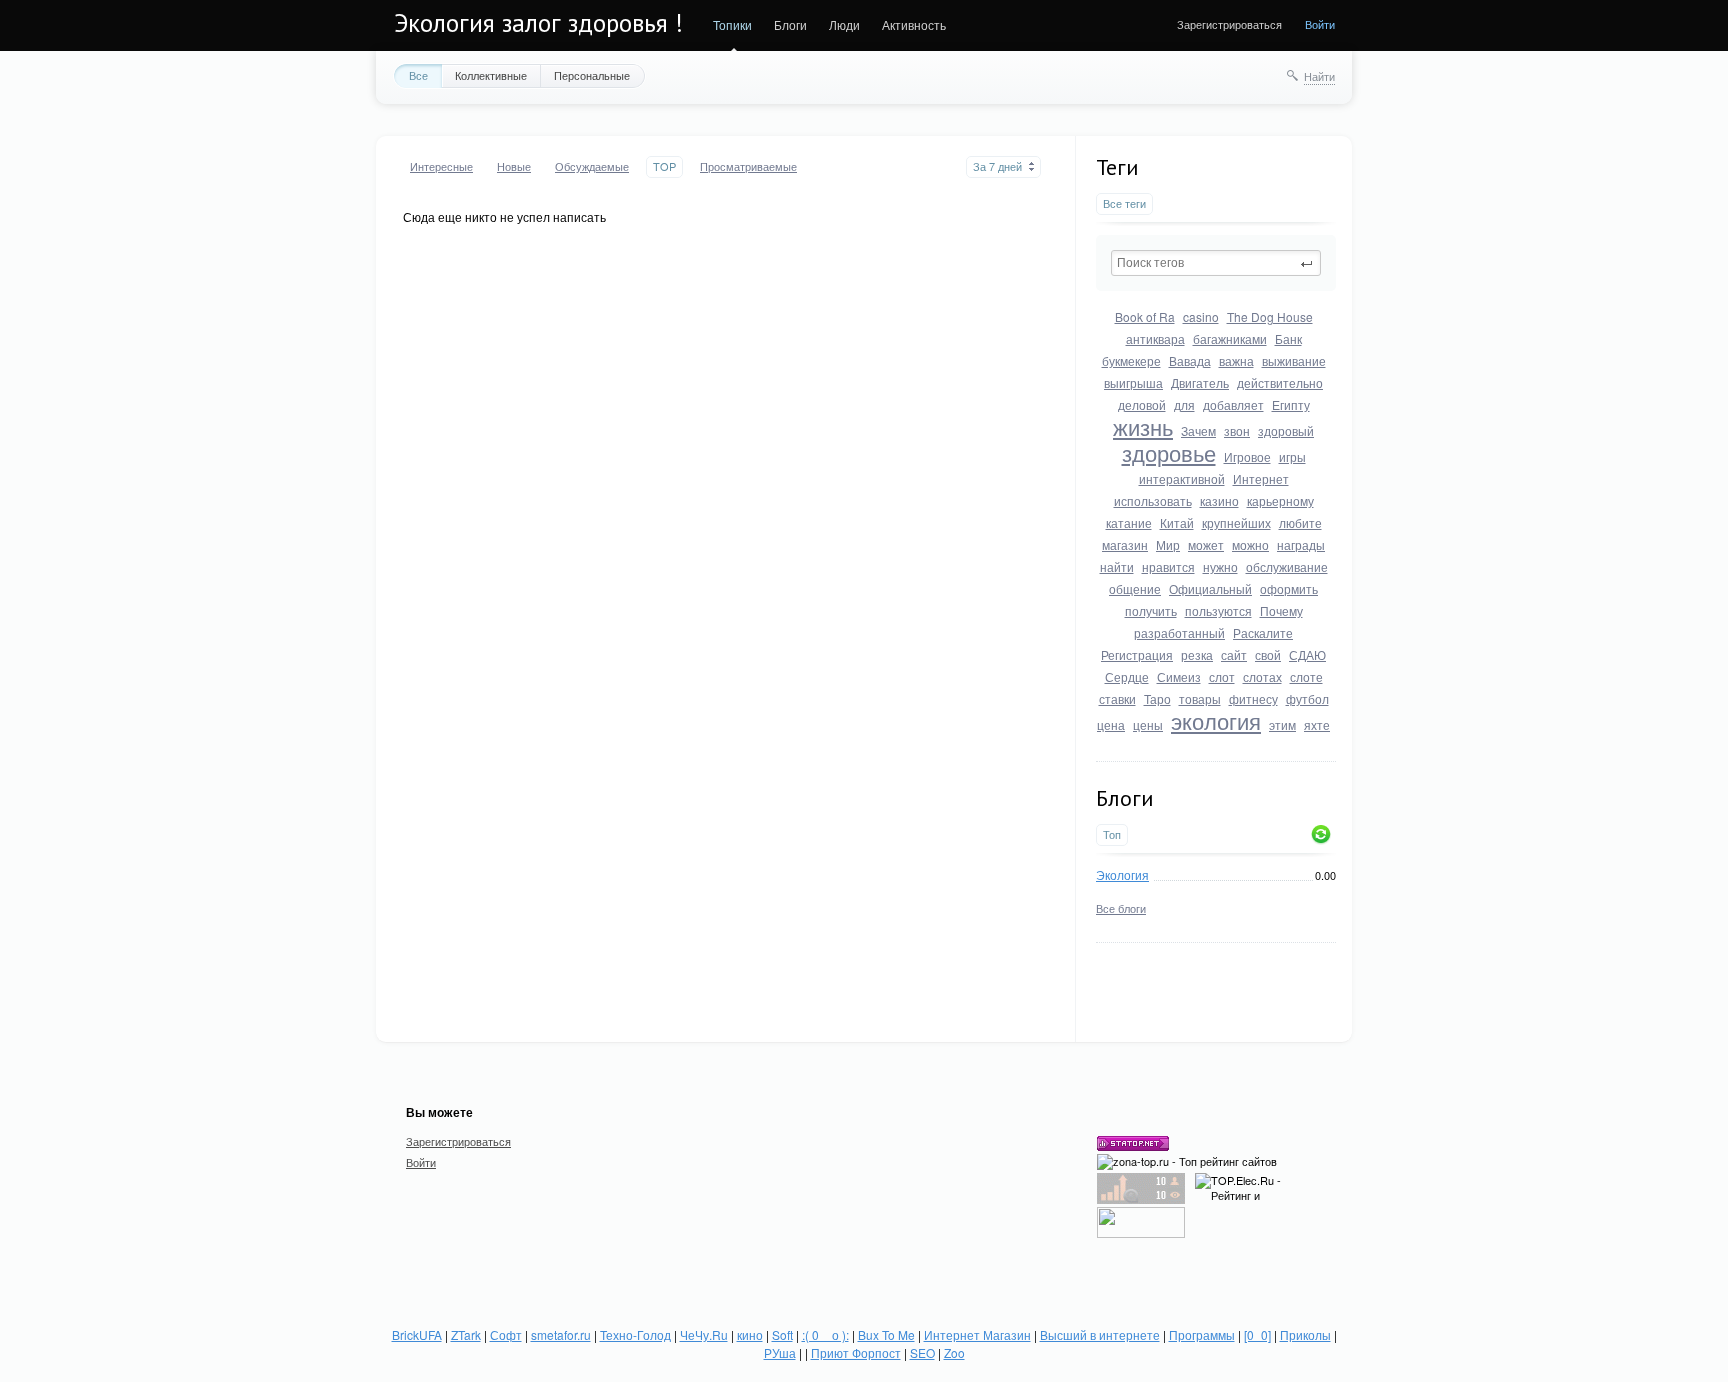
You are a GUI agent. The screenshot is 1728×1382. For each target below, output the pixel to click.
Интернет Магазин (977, 1334)
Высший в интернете (1100, 1334)
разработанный (1179, 632)
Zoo (954, 1352)
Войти (1320, 24)
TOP (664, 166)
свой (1268, 654)
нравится (1168, 566)
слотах (1262, 676)
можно (1250, 544)
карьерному (1280, 500)
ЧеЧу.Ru (704, 1334)
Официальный (1210, 588)
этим (1282, 724)
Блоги (790, 24)
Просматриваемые (748, 166)
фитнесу (1253, 698)
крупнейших (1236, 522)
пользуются (1218, 610)
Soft (782, 1334)
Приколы (1305, 1334)
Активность (914, 24)
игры (1292, 456)
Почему (1281, 610)
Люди (844, 24)
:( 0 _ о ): (825, 1334)
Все (418, 75)
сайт (1234, 654)
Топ (1112, 834)
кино (750, 1334)
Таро (1157, 698)
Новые (514, 166)
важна (1236, 360)
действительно (1280, 382)
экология (1216, 720)
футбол (1307, 698)
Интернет (1261, 478)
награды (1301, 544)
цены (1148, 724)
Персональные (592, 75)
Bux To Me (886, 1334)
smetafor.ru (561, 1334)
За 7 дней (997, 166)
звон (1237, 430)
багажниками (1230, 338)
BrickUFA (417, 1334)
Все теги (1124, 203)
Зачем (1198, 430)
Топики (732, 24)
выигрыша (1133, 382)
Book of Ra (1145, 316)
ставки (1117, 698)
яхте (1317, 724)
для (1184, 404)
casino (1201, 316)
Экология (1122, 874)
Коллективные (491, 75)
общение (1135, 588)
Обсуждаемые (592, 166)
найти (1117, 566)
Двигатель (1200, 382)
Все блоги (1121, 908)
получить (1151, 610)
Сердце (1127, 676)
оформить (1289, 588)
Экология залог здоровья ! (538, 23)
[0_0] (1257, 1334)
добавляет (1233, 404)
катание (1129, 522)
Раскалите (1263, 632)
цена (1111, 724)
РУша (780, 1352)
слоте (1306, 676)
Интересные (441, 166)
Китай (1177, 522)
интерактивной (1182, 478)
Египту (1291, 404)
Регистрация (1137, 654)
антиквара (1155, 338)
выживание (1294, 360)
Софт (506, 1334)
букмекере (1131, 360)
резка (1197, 654)
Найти (1319, 76)
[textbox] (1216, 263)
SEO (922, 1352)
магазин (1125, 544)
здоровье (1169, 452)
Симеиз (1179, 676)
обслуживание (1287, 566)
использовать (1153, 500)
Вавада (1190, 360)
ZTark (466, 1334)
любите (1300, 522)
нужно (1220, 566)
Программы (1202, 1334)
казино (1219, 500)
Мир (1168, 544)
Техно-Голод (635, 1334)
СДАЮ (1307, 654)
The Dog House (1270, 316)
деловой (1142, 404)
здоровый (1286, 430)
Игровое (1247, 456)
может (1206, 544)
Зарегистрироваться (1229, 24)
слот (1222, 676)
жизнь (1143, 426)
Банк (1288, 338)
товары (1200, 698)
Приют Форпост (856, 1352)
